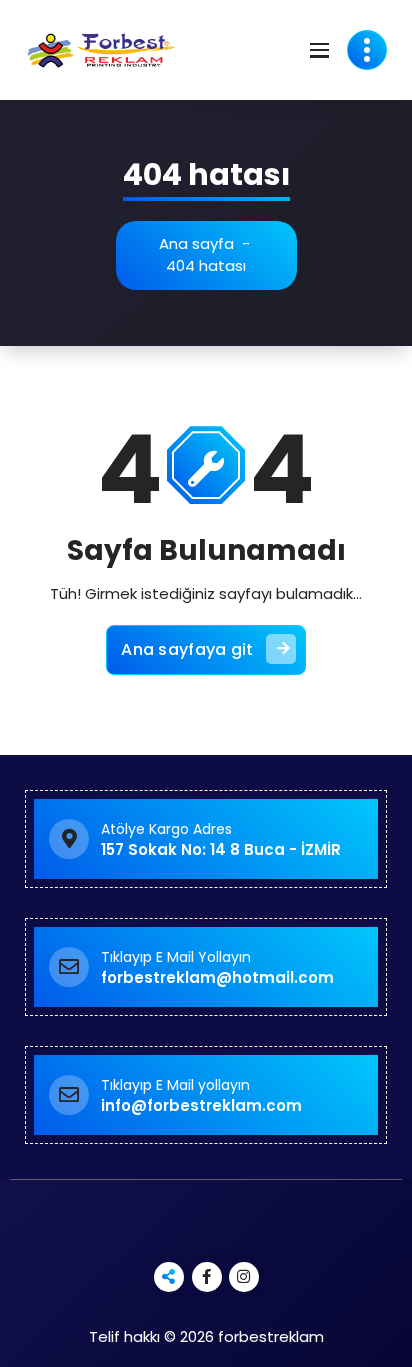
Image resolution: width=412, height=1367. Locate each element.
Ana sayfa (196, 243)
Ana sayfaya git (187, 649)
